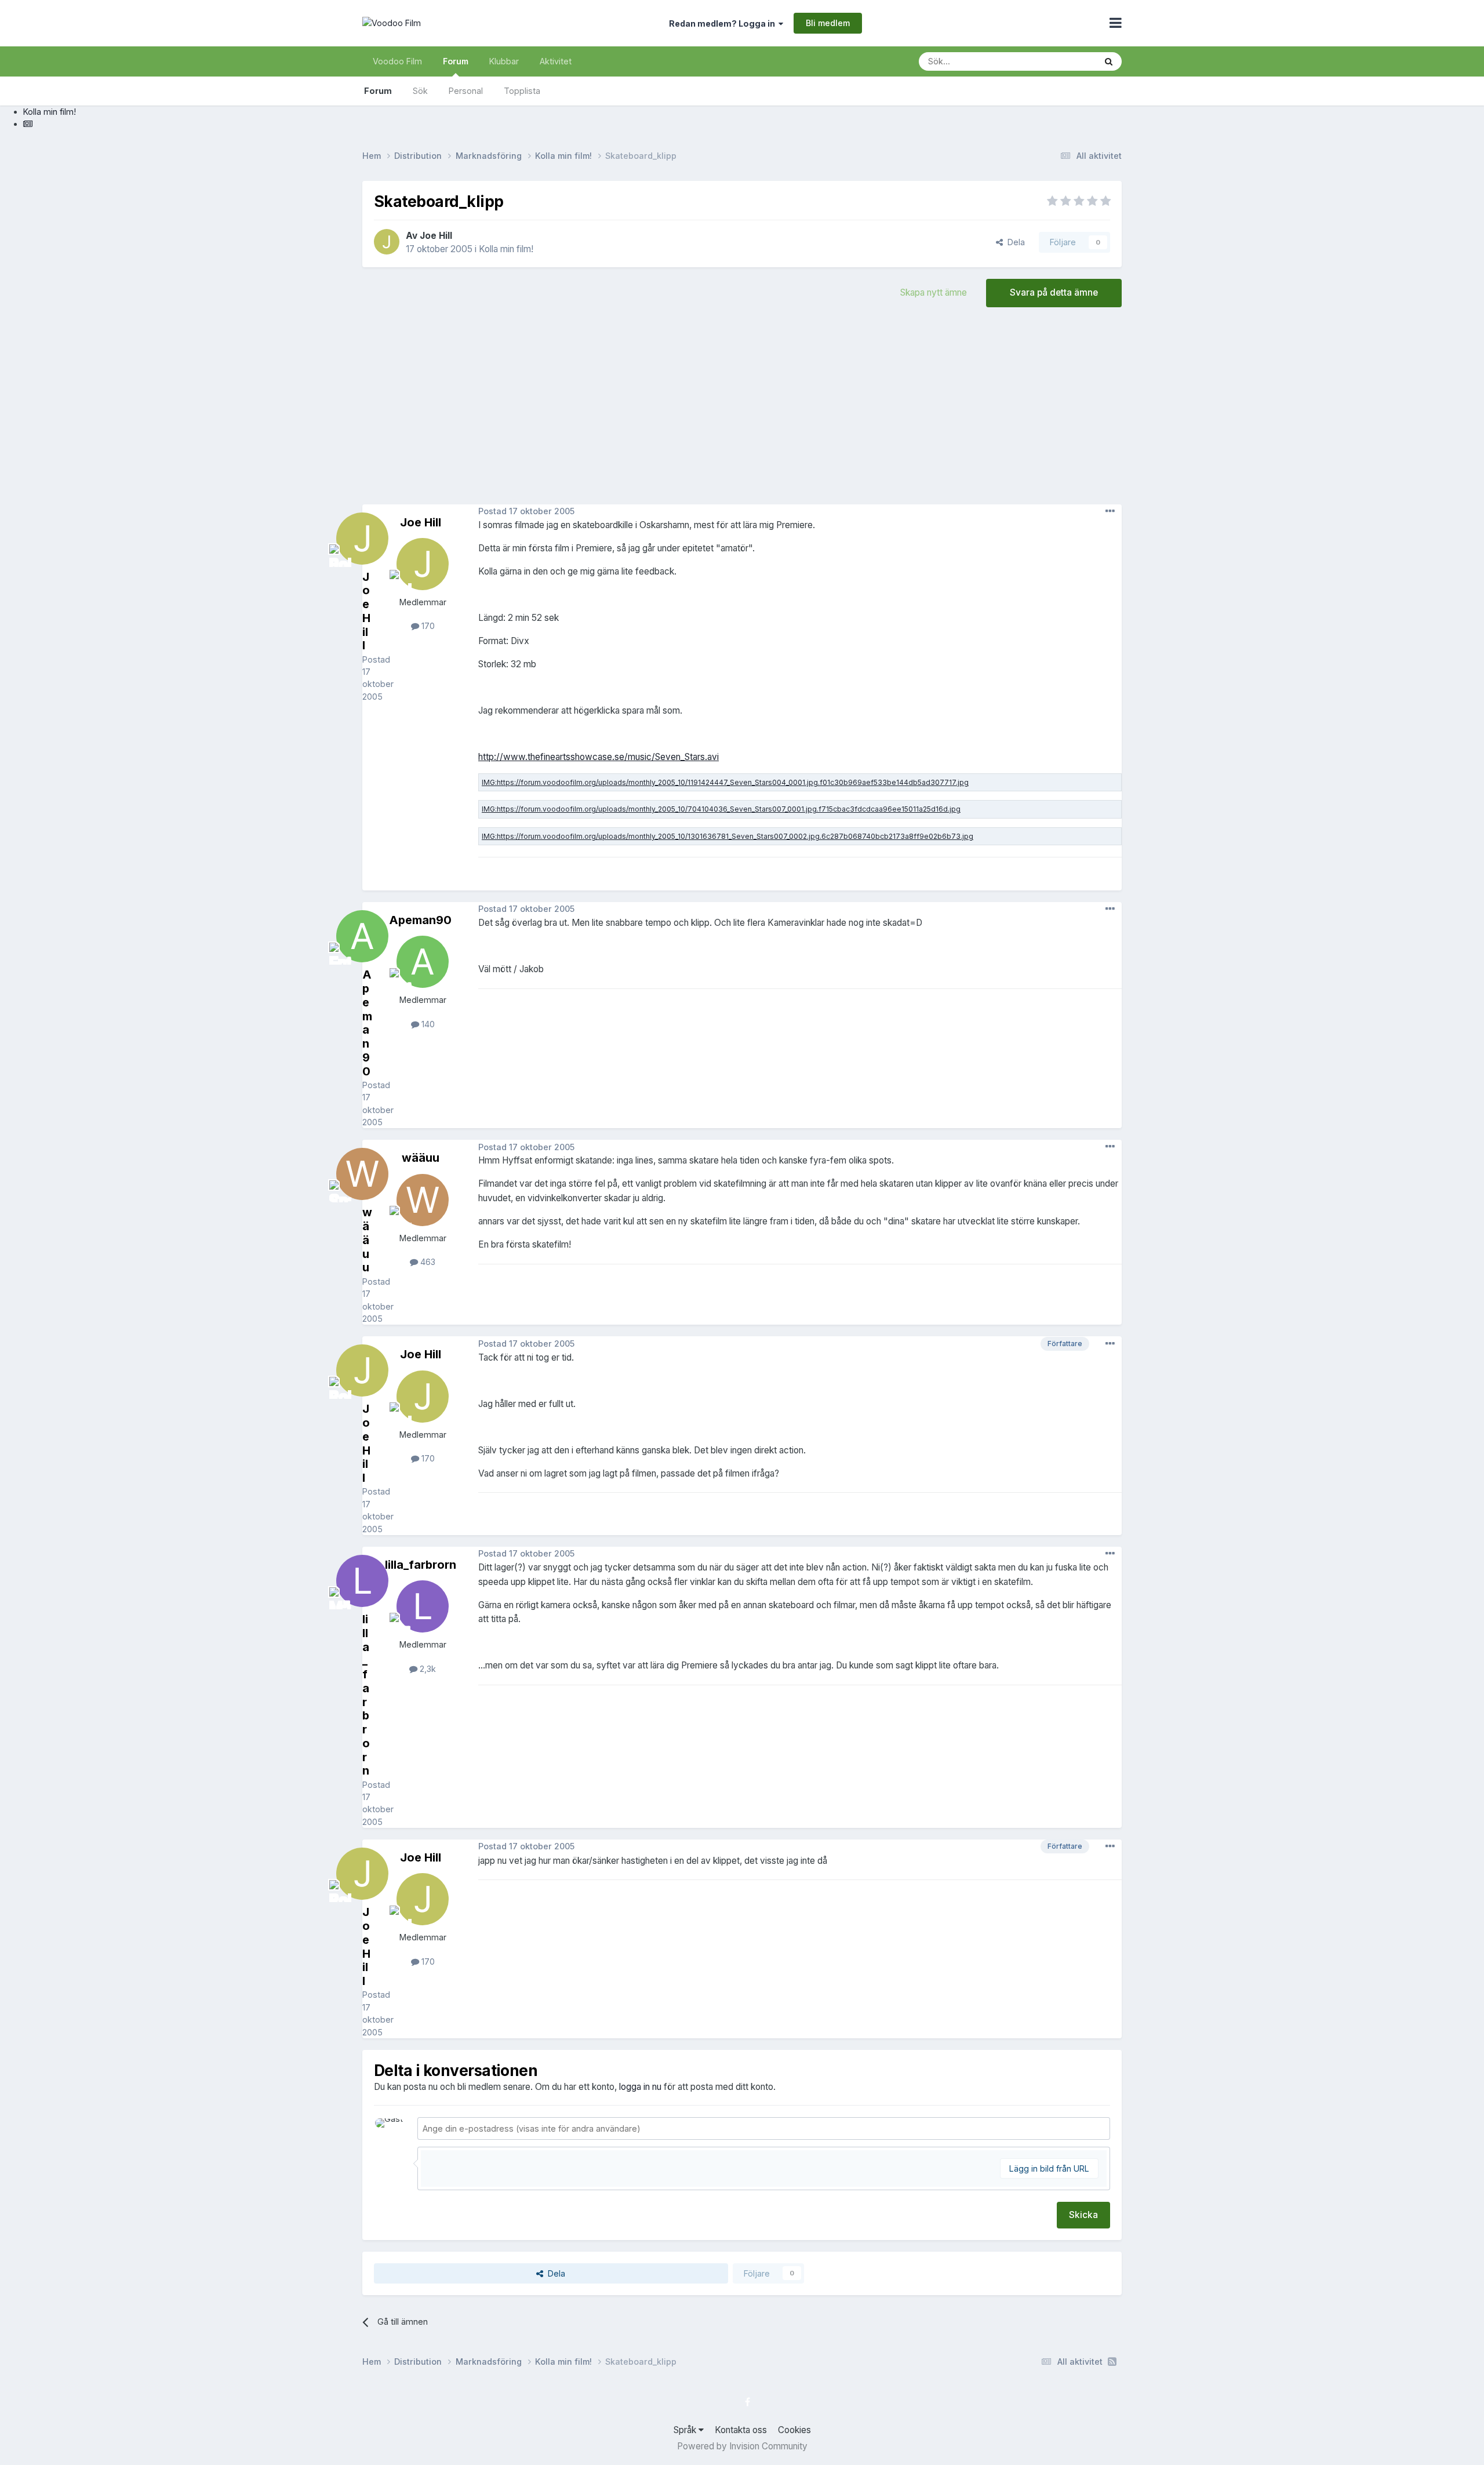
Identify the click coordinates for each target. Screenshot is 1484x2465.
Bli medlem (828, 23)
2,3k (427, 1669)
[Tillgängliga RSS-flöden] (1112, 2362)
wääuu (421, 1158)
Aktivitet (556, 61)
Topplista (522, 91)
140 (427, 1024)
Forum (456, 61)
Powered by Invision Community (742, 2446)
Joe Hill (436, 236)
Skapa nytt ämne (934, 292)
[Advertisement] (742, 412)
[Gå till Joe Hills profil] (387, 242)
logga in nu (640, 2087)
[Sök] (1109, 61)
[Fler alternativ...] (1110, 511)
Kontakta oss (741, 2430)
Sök (420, 91)
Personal (466, 91)
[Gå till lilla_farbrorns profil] (423, 1606)
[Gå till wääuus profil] (423, 1200)
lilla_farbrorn (421, 1565)
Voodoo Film (397, 61)
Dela (1014, 242)
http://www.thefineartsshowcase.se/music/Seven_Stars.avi (599, 757)
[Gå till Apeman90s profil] (423, 962)
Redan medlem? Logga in (724, 23)
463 (427, 1262)
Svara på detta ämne (1054, 292)
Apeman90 (420, 920)
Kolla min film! (506, 249)
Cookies (794, 2430)
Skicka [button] (1083, 2215)
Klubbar (504, 61)
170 (427, 626)
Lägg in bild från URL (1049, 2168)
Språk (686, 2430)
